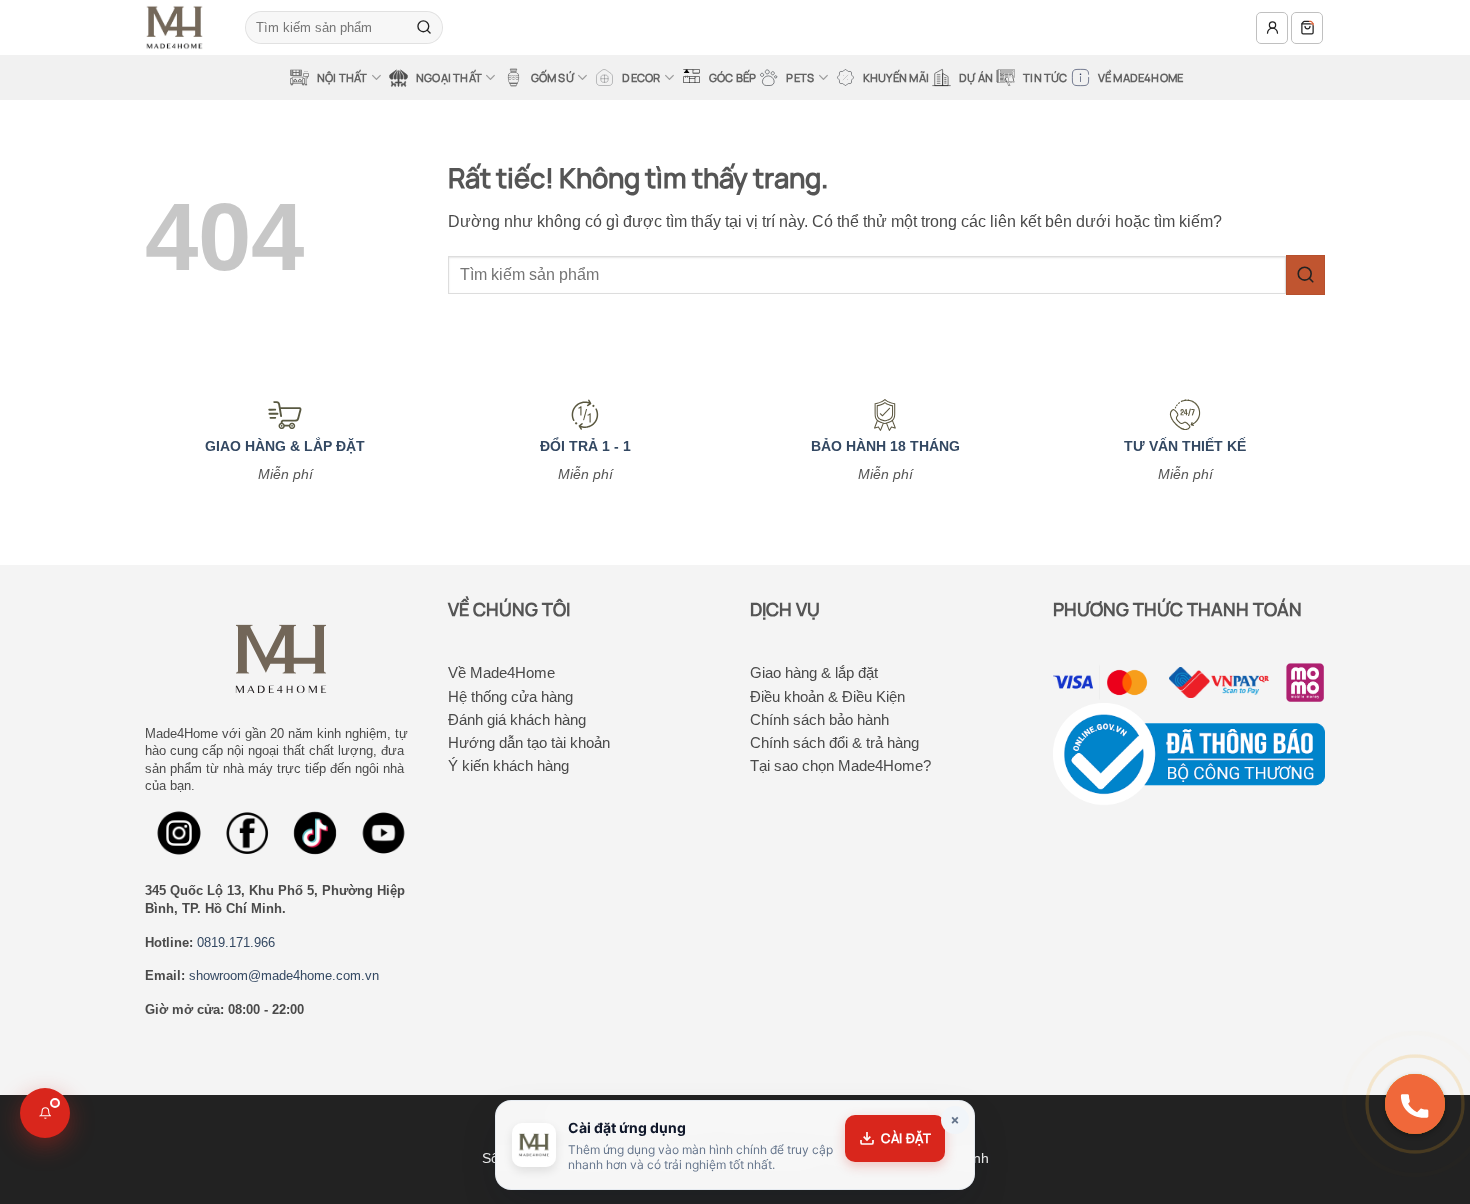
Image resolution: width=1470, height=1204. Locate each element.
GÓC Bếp (733, 77)
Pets (800, 77)
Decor (641, 77)
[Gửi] (424, 28)
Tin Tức (1045, 77)
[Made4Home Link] (315, 833)
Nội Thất (342, 77)
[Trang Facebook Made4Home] (179, 833)
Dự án (976, 77)
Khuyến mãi (896, 77)
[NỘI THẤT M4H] (180, 27)
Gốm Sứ (552, 77)
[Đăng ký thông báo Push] (45, 1113)
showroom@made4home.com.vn (284, 975)
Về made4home (1141, 77)
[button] (1272, 28)
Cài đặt (906, 1138)
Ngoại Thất (449, 77)
